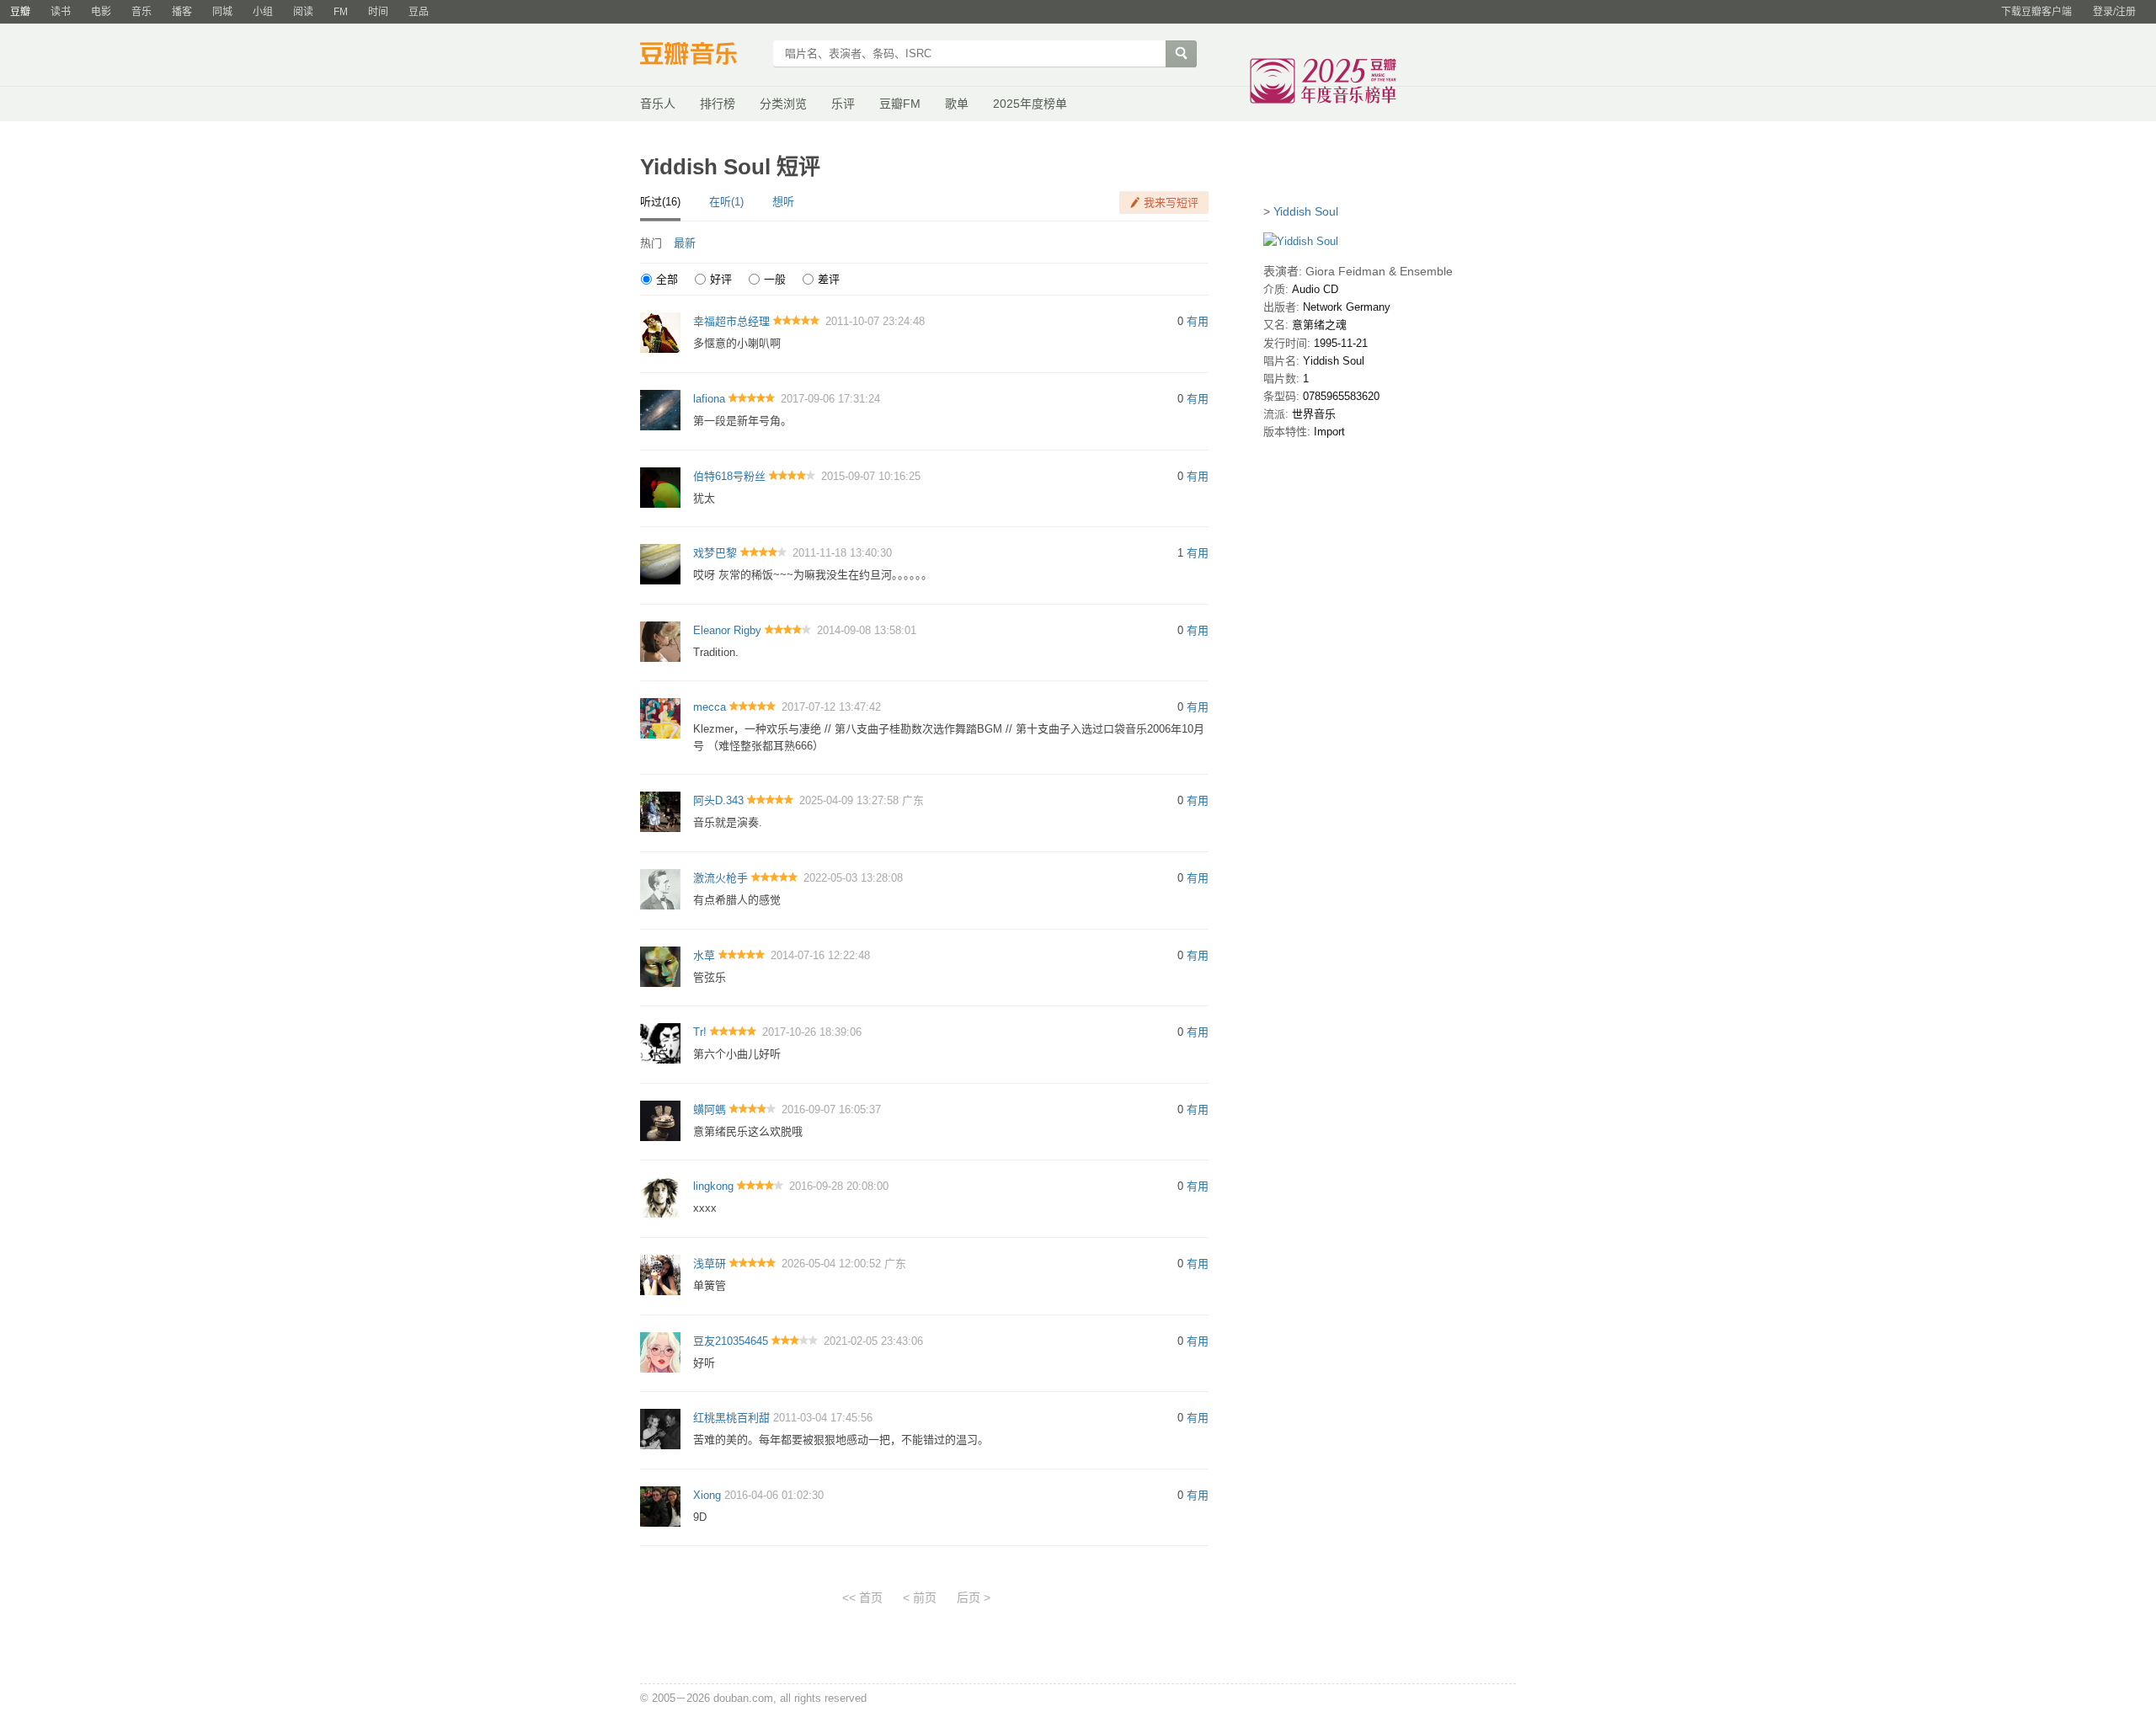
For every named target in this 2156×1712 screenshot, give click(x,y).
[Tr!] (660, 1043)
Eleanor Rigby (727, 630)
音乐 (141, 12)
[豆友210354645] (660, 1351)
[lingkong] (660, 1197)
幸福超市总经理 (731, 321)
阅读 (303, 12)
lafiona (709, 399)
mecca (710, 707)
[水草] (660, 965)
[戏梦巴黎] (660, 564)
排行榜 (718, 104)
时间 (378, 12)
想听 (783, 202)
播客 (182, 12)
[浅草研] (660, 1274)
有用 (1198, 321)
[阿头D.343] (660, 811)
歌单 (957, 104)
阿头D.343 (718, 800)
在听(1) (726, 202)
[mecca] (660, 718)
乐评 (843, 104)
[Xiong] (660, 1505)
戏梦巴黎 (715, 553)
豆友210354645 (731, 1341)
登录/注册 (2114, 12)
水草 (704, 955)
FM (341, 12)
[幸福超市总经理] (660, 332)
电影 (101, 12)
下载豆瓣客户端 (2036, 12)
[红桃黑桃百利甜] (660, 1429)
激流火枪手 (720, 878)
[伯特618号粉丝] (660, 486)
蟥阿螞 (710, 1109)
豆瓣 (20, 12)
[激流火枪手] (660, 888)
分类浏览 (783, 104)
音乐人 (658, 104)
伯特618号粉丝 (729, 476)
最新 (685, 243)
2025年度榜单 (1030, 104)
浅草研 (710, 1264)
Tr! (700, 1032)
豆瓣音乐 (701, 56)
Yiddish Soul (1306, 211)
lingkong (713, 1186)
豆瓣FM (900, 104)
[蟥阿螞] (660, 1120)
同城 (222, 12)
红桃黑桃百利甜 (731, 1418)
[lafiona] (660, 409)
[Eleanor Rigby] (660, 640)
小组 (263, 12)
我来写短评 (1171, 203)
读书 (61, 12)
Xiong (707, 1495)
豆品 (419, 12)
